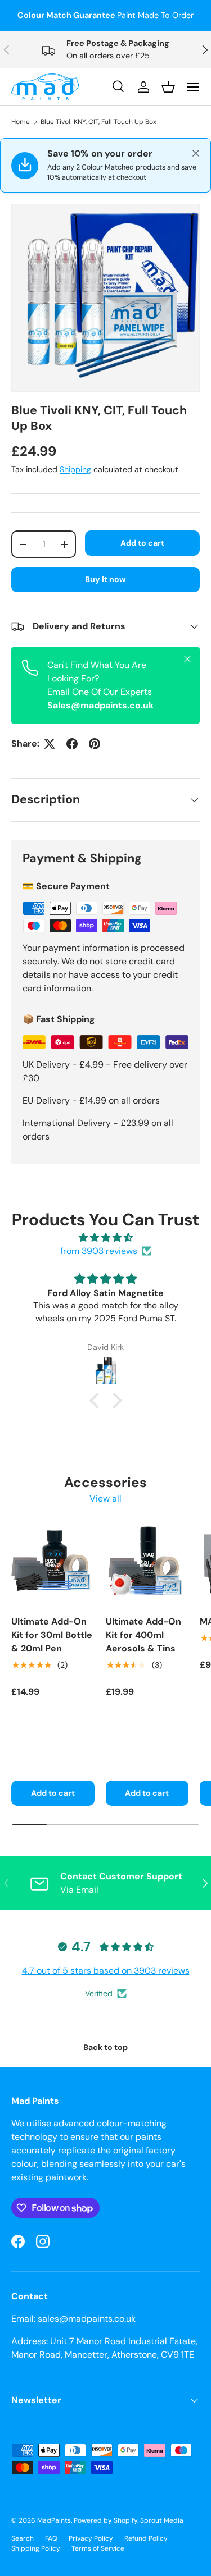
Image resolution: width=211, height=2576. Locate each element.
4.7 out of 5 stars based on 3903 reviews (106, 1971)
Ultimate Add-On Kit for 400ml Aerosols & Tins (143, 1635)
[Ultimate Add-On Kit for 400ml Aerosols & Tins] (147, 1565)
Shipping (75, 469)
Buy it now (105, 579)
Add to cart (142, 543)
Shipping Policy (36, 2548)
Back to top (105, 2047)
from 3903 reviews (99, 1251)
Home (21, 122)
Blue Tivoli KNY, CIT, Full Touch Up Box (98, 122)
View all (105, 1499)
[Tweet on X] (50, 744)
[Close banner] (196, 153)
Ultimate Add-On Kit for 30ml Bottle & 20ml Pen (52, 1635)
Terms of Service (98, 2548)
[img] (105, 1237)
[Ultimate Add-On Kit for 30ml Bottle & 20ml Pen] (53, 1565)
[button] (97, 1401)
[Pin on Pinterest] (95, 744)
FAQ (51, 2538)
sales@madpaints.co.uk (87, 2319)
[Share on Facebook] (72, 744)
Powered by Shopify (105, 2520)
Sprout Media (162, 2520)
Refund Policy (146, 2538)
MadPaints (54, 2520)
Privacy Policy (91, 2538)
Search (23, 2538)
